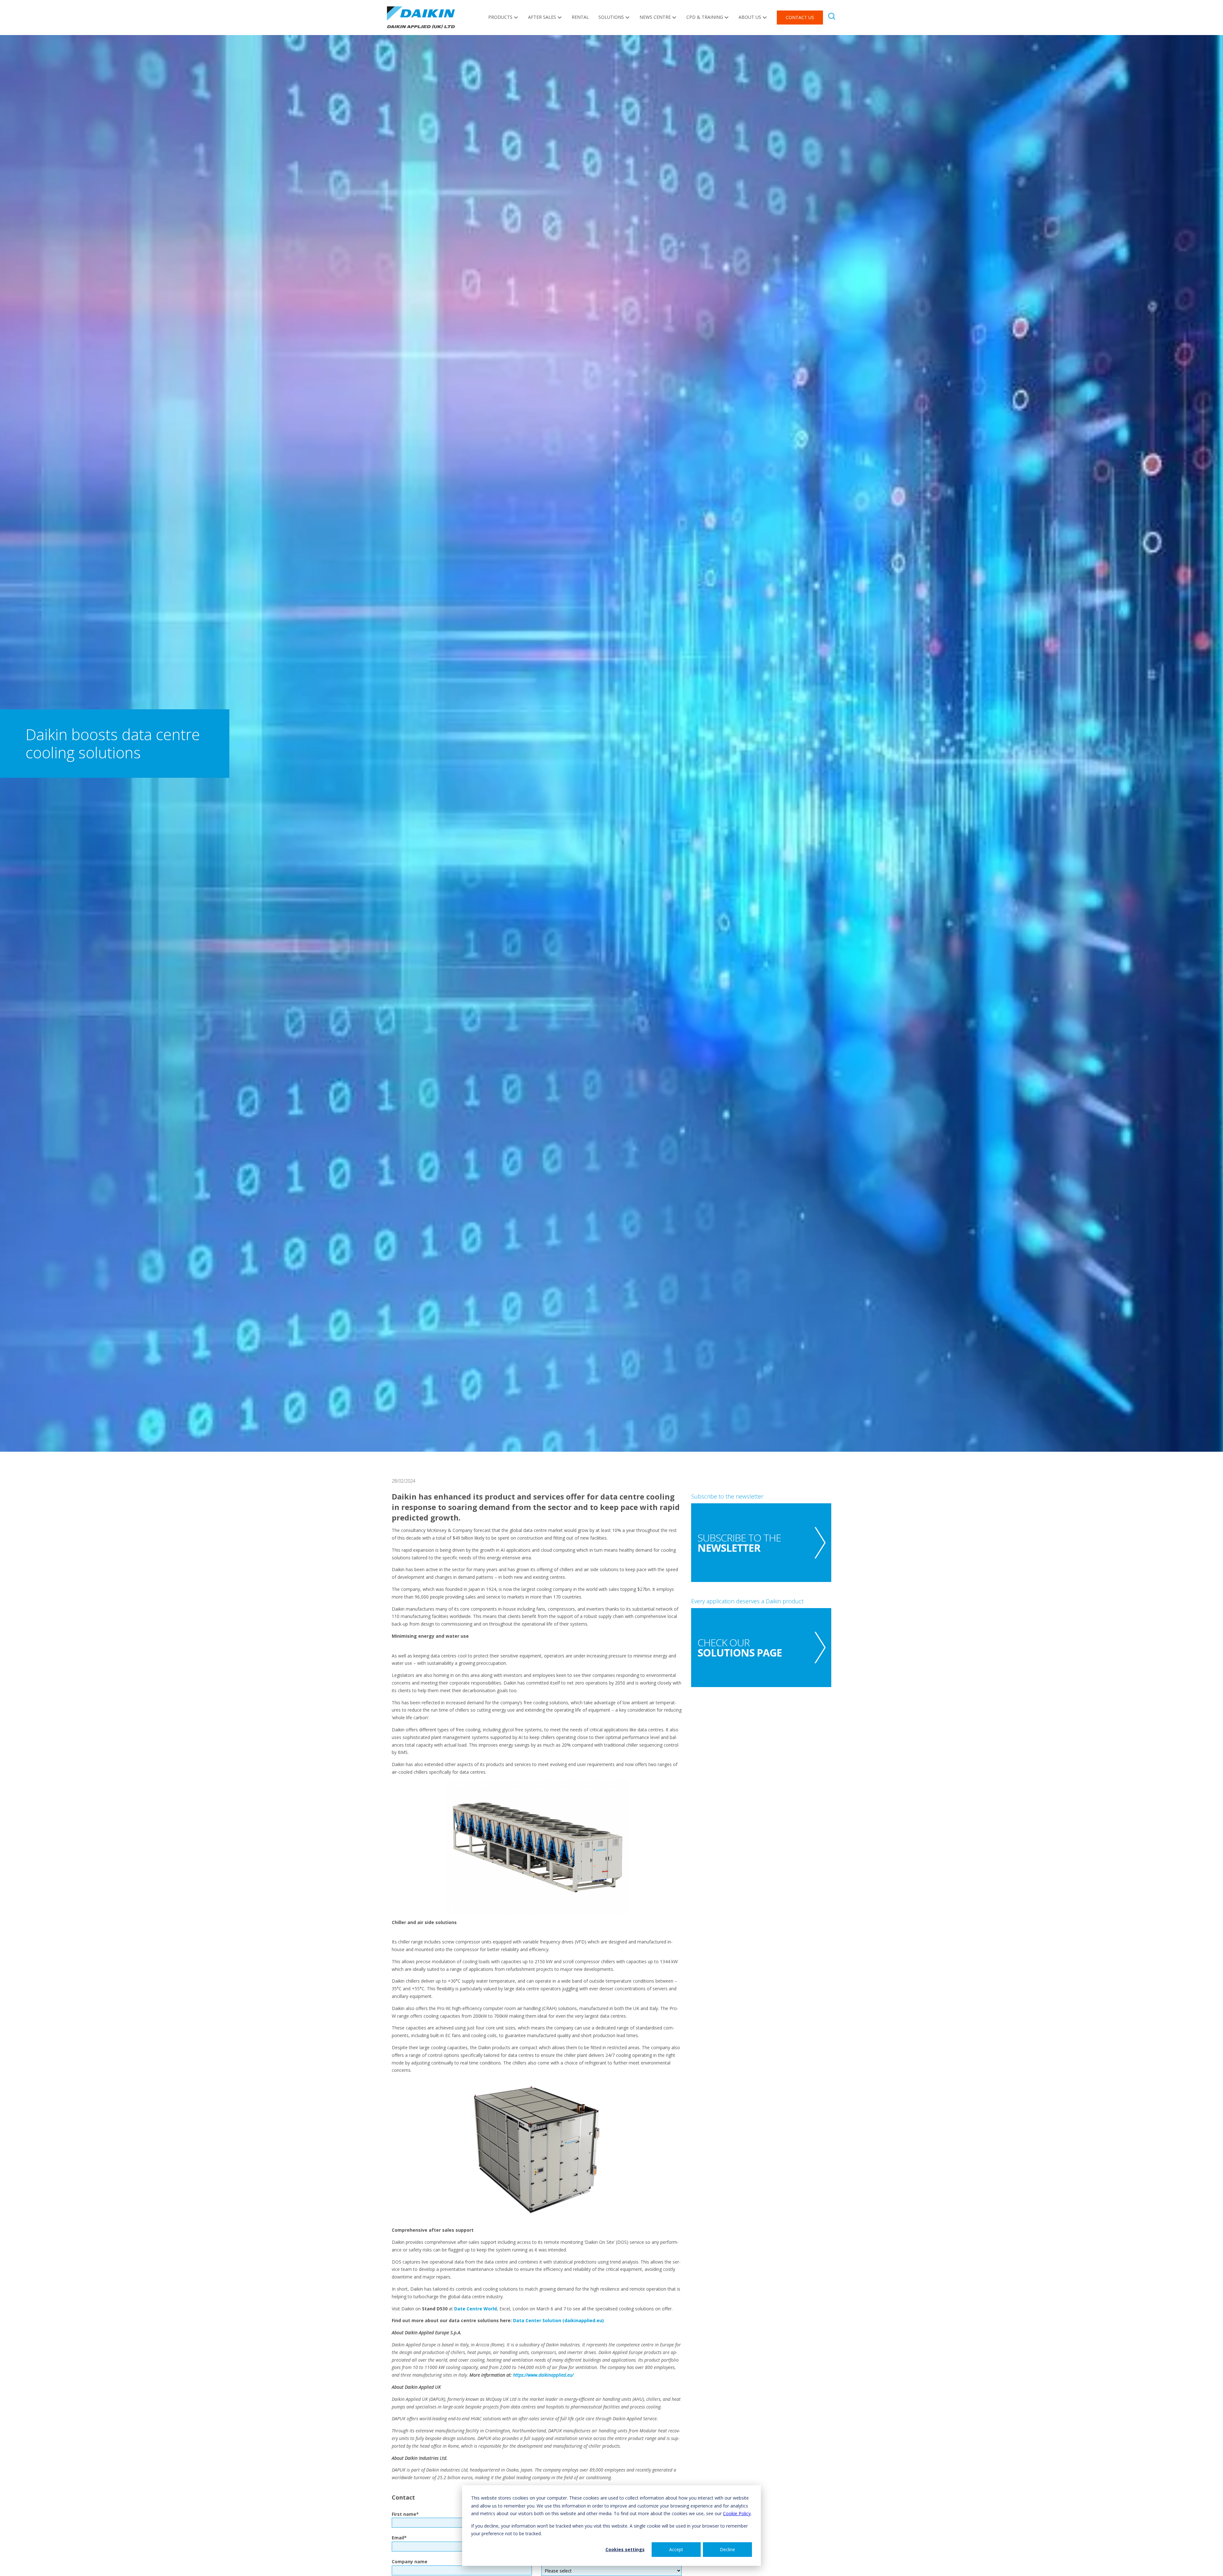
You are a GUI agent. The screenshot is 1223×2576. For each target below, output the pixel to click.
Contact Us (800, 17)
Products (500, 17)
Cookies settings (625, 2549)
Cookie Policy (737, 2513)
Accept (676, 2549)
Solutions (611, 17)
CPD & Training (705, 17)
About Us (750, 17)
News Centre (655, 17)
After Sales (542, 17)
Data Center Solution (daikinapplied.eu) (558, 2320)
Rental (580, 17)
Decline (727, 2549)
